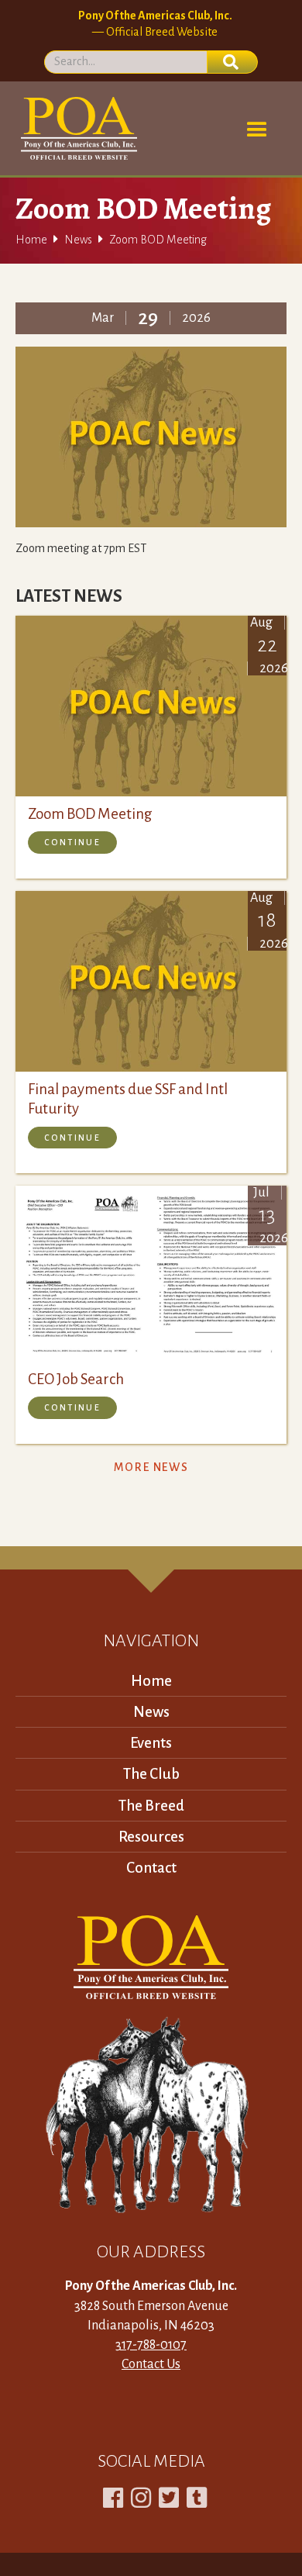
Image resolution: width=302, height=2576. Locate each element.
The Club (151, 1774)
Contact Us (151, 2364)
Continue (72, 842)
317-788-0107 (151, 2345)
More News (151, 1467)
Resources (151, 1837)
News (78, 240)
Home (31, 240)
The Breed (151, 1806)
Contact (151, 1868)
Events (151, 1743)
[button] (257, 130)
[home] (76, 128)
